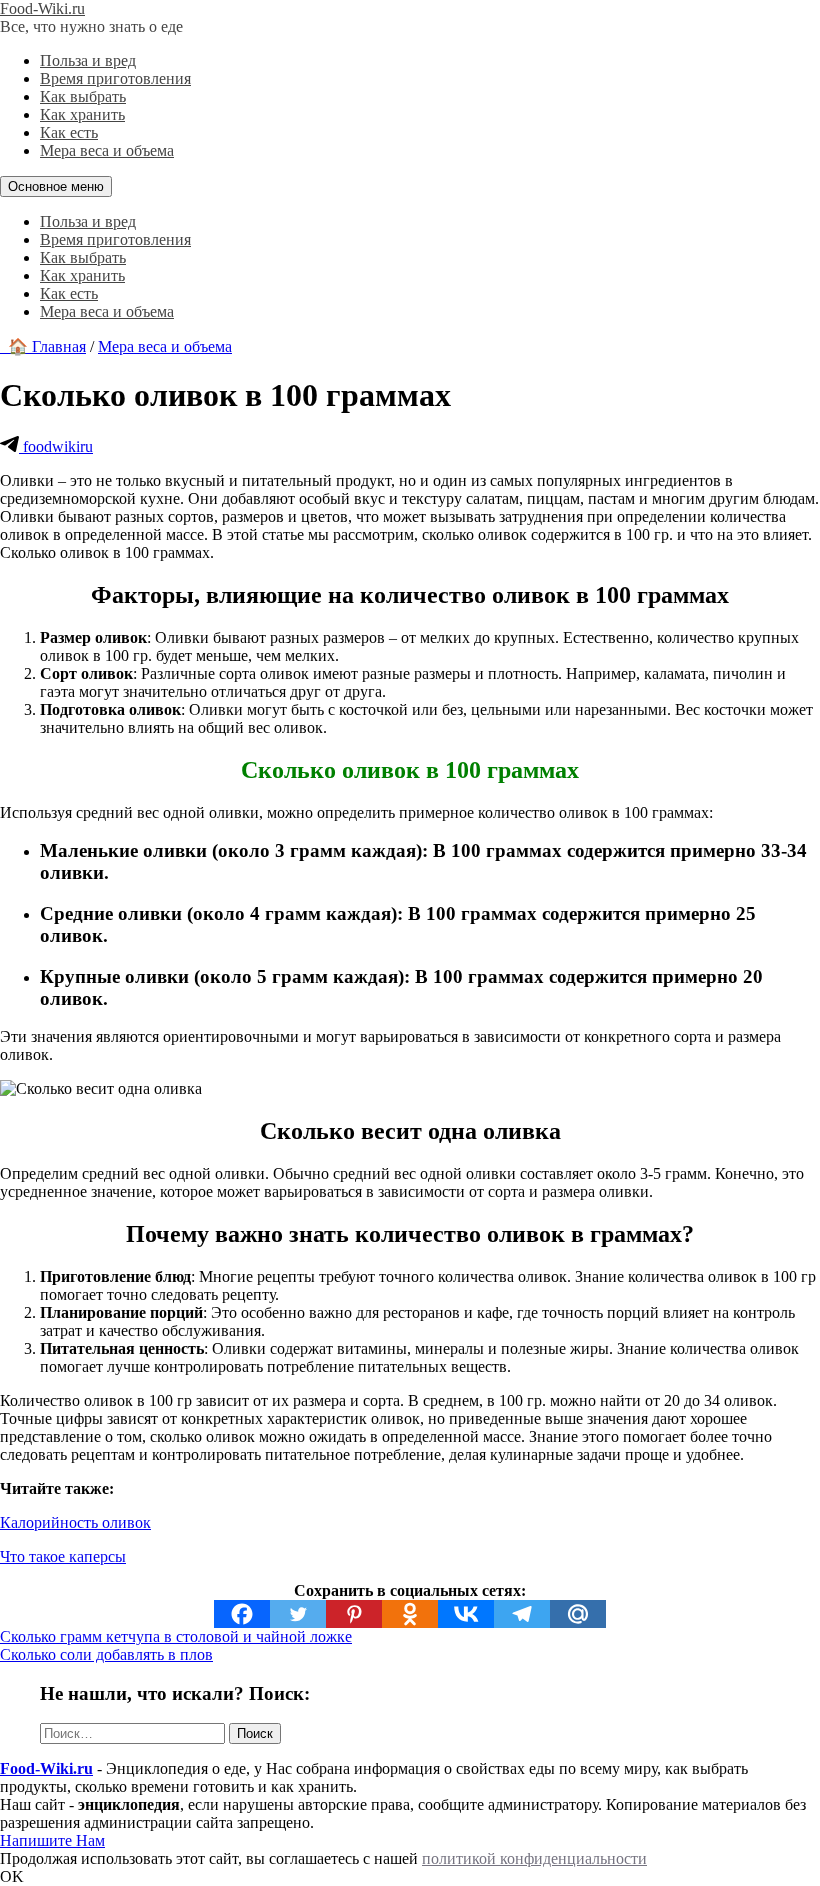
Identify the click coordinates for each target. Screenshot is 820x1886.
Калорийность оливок (75, 1522)
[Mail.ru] (578, 1614)
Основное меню (56, 186)
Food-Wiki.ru (42, 8)
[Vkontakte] (466, 1614)
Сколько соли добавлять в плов (106, 1654)
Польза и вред (88, 60)
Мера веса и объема (107, 150)
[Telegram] (522, 1614)
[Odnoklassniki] (410, 1614)
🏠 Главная (43, 346)
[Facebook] (242, 1614)
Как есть (69, 132)
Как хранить (82, 114)
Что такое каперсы (63, 1556)
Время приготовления (115, 78)
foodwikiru (56, 446)
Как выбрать (83, 96)
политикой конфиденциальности (534, 1858)
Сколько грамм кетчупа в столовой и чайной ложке (176, 1636)
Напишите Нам (52, 1840)
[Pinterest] (354, 1614)
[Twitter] (298, 1614)
